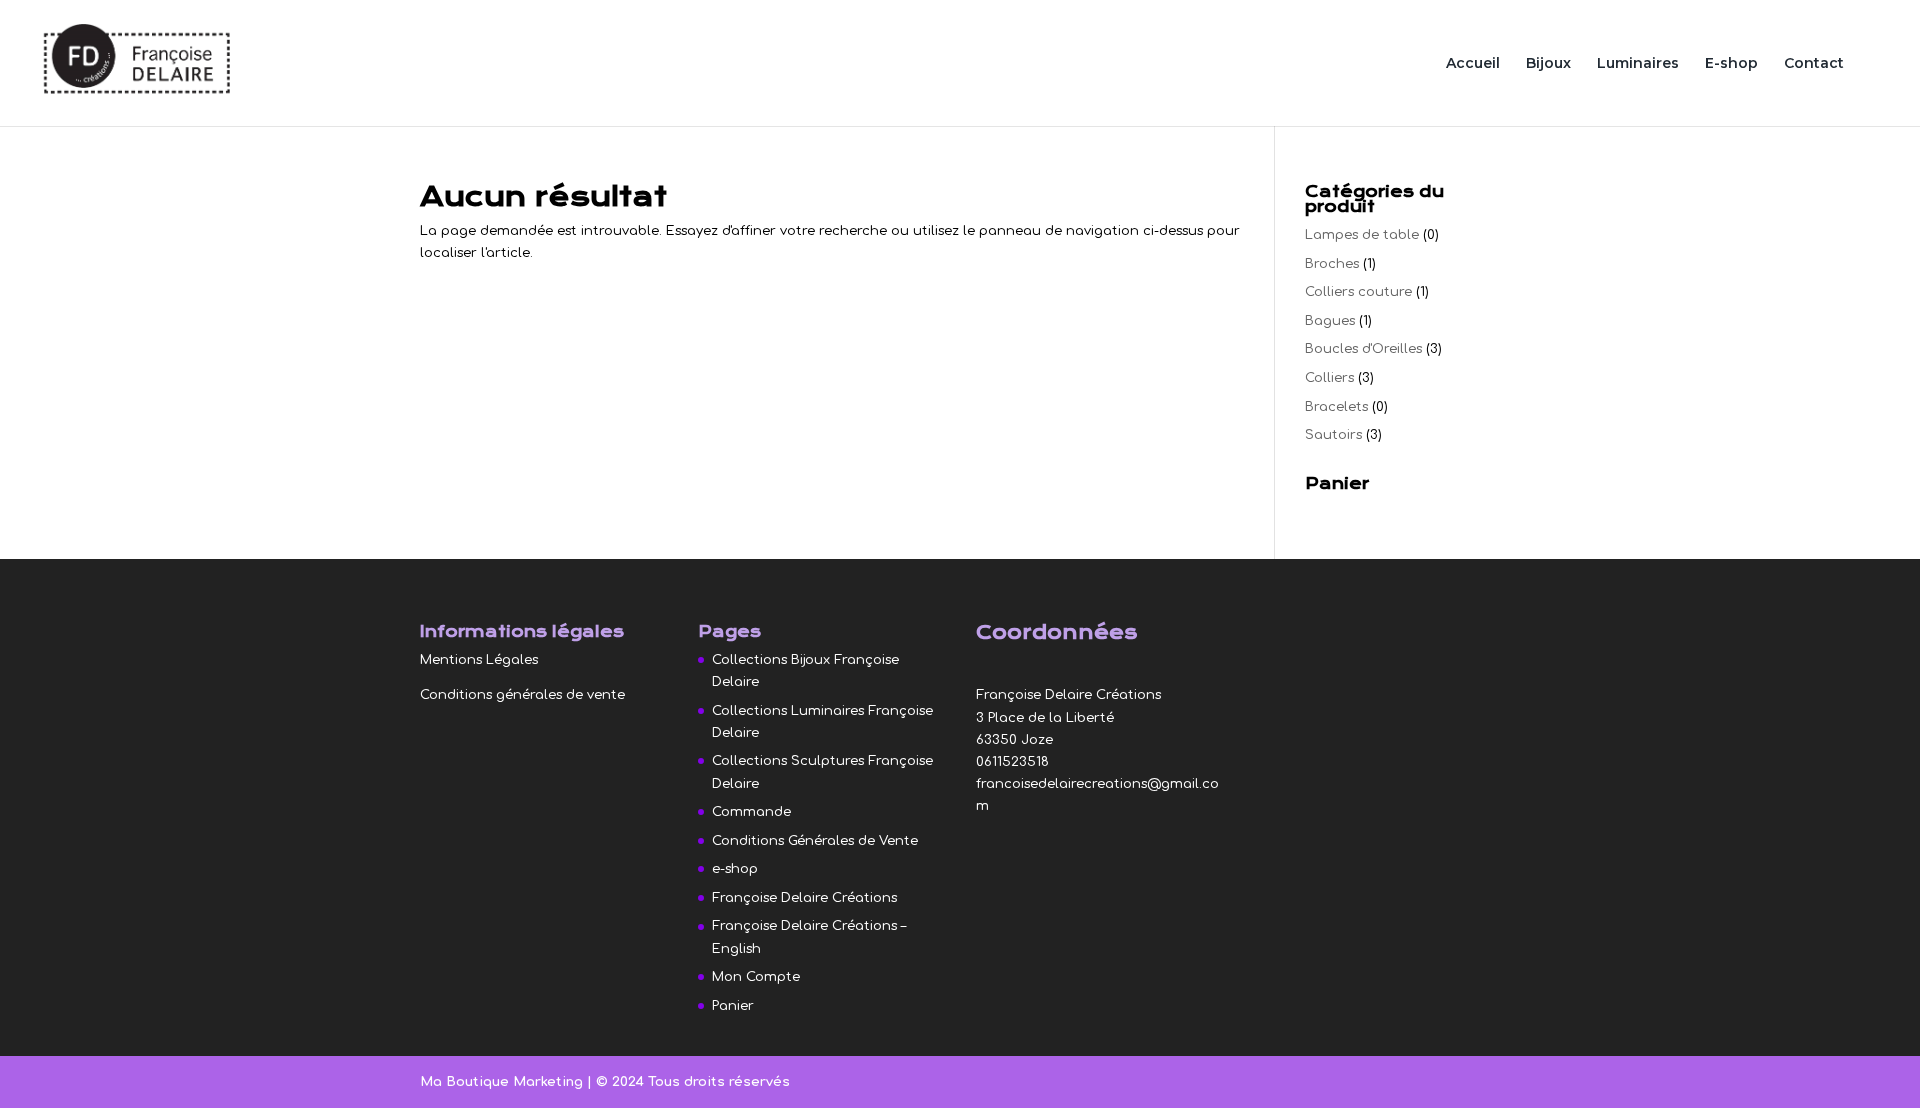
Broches (1332, 264)
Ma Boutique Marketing (503, 1082)
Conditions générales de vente (522, 695)
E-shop (1731, 64)
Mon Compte (756, 977)
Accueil (1473, 64)
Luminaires (1638, 64)
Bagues (1330, 321)
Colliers (1329, 378)
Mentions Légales (479, 660)
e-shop (735, 869)
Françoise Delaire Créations (804, 898)
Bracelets (1336, 407)
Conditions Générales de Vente (815, 841)
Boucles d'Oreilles (1363, 349)
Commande (751, 812)
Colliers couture (1358, 292)
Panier (733, 1006)
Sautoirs (1333, 435)
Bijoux (1548, 64)
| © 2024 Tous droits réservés (688, 1082)
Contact (1814, 64)
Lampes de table (1362, 235)
